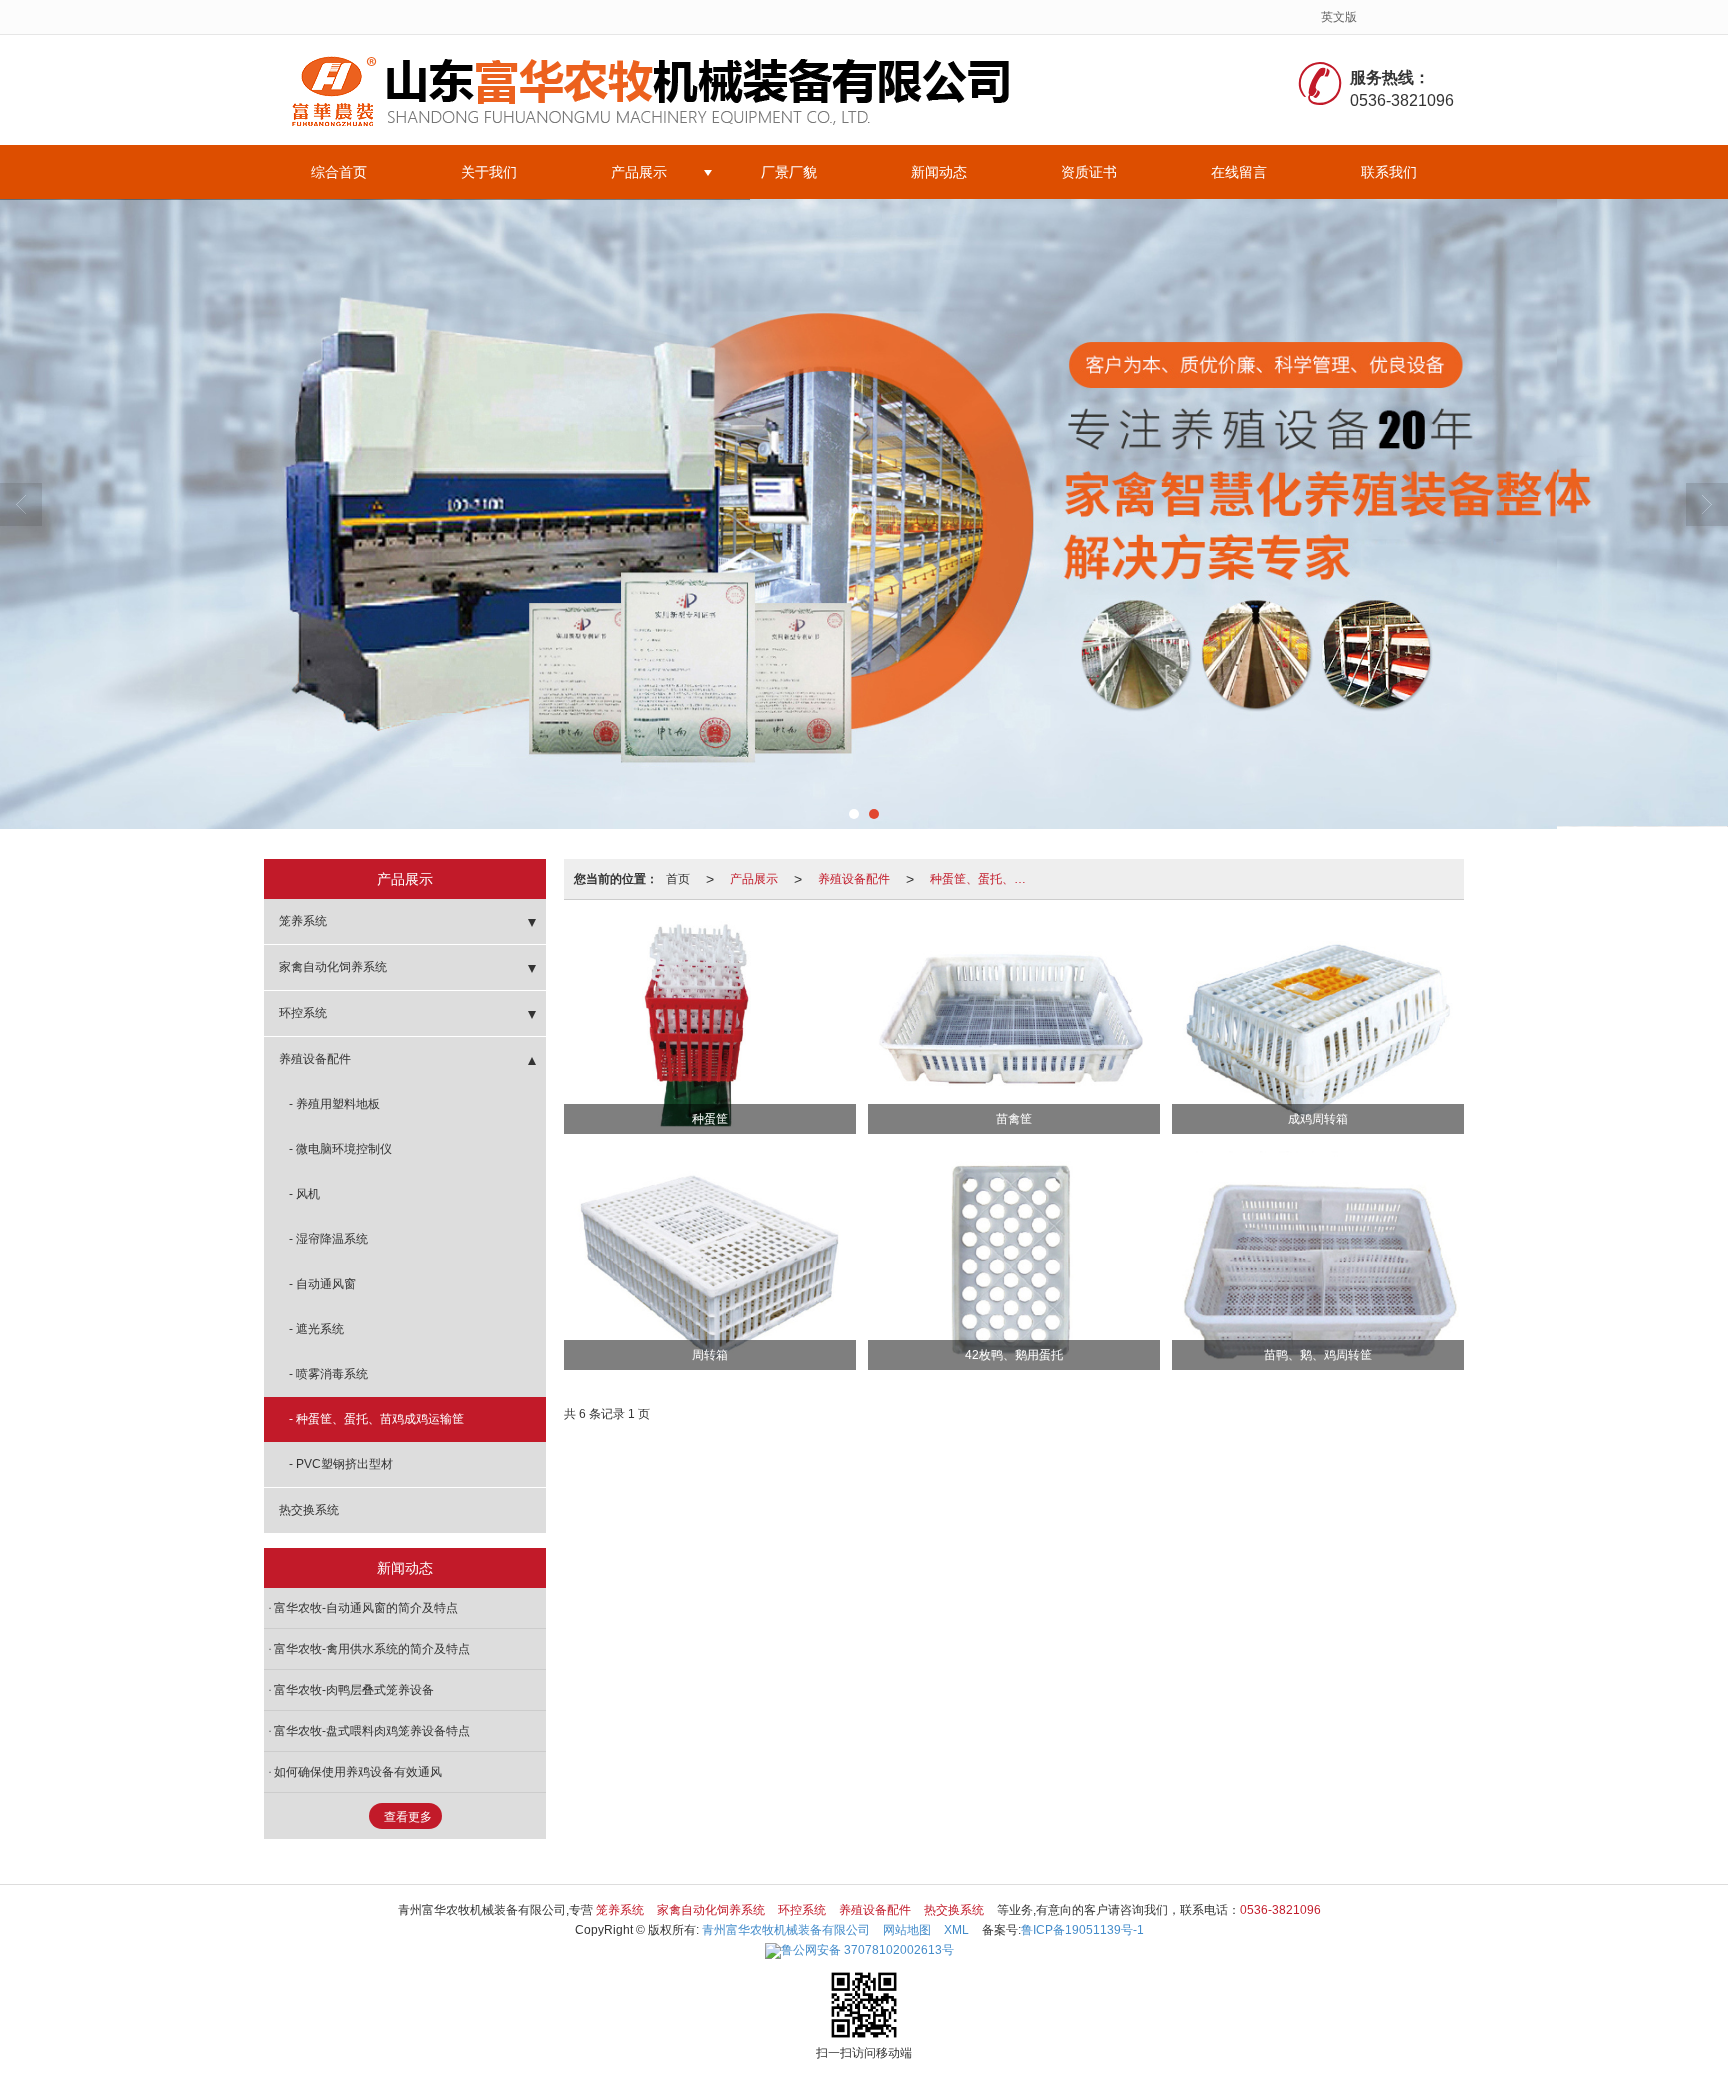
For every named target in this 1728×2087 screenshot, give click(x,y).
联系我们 (1389, 172)
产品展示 (639, 172)
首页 (678, 879)
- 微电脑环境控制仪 (340, 1149)
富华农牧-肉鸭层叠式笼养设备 (354, 1690)
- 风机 (304, 1194)
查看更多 (408, 1817)
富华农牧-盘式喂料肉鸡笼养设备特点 (372, 1731)
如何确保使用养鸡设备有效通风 (358, 1772)
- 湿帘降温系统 (328, 1239)
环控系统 (303, 1013)
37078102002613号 (867, 1950)
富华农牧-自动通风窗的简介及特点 (366, 1608)
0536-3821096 (1280, 1910)
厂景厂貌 (789, 172)
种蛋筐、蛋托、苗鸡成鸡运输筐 (984, 879)
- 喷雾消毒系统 (328, 1374)
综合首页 (339, 172)
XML (956, 1930)
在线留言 (1239, 172)
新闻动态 (939, 172)
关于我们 (489, 172)
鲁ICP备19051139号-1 (1082, 1930)
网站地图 (907, 1930)
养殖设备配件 (854, 879)
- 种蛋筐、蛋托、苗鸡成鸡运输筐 (376, 1419)
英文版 (1339, 17)
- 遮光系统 (316, 1329)
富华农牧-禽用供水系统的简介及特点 (372, 1649)
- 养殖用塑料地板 (334, 1104)
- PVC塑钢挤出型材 (341, 1464)
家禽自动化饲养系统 (333, 967)
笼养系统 (303, 921)
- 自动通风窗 (322, 1284)
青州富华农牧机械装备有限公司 (786, 1930)
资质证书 (1089, 172)
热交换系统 (309, 1510)
